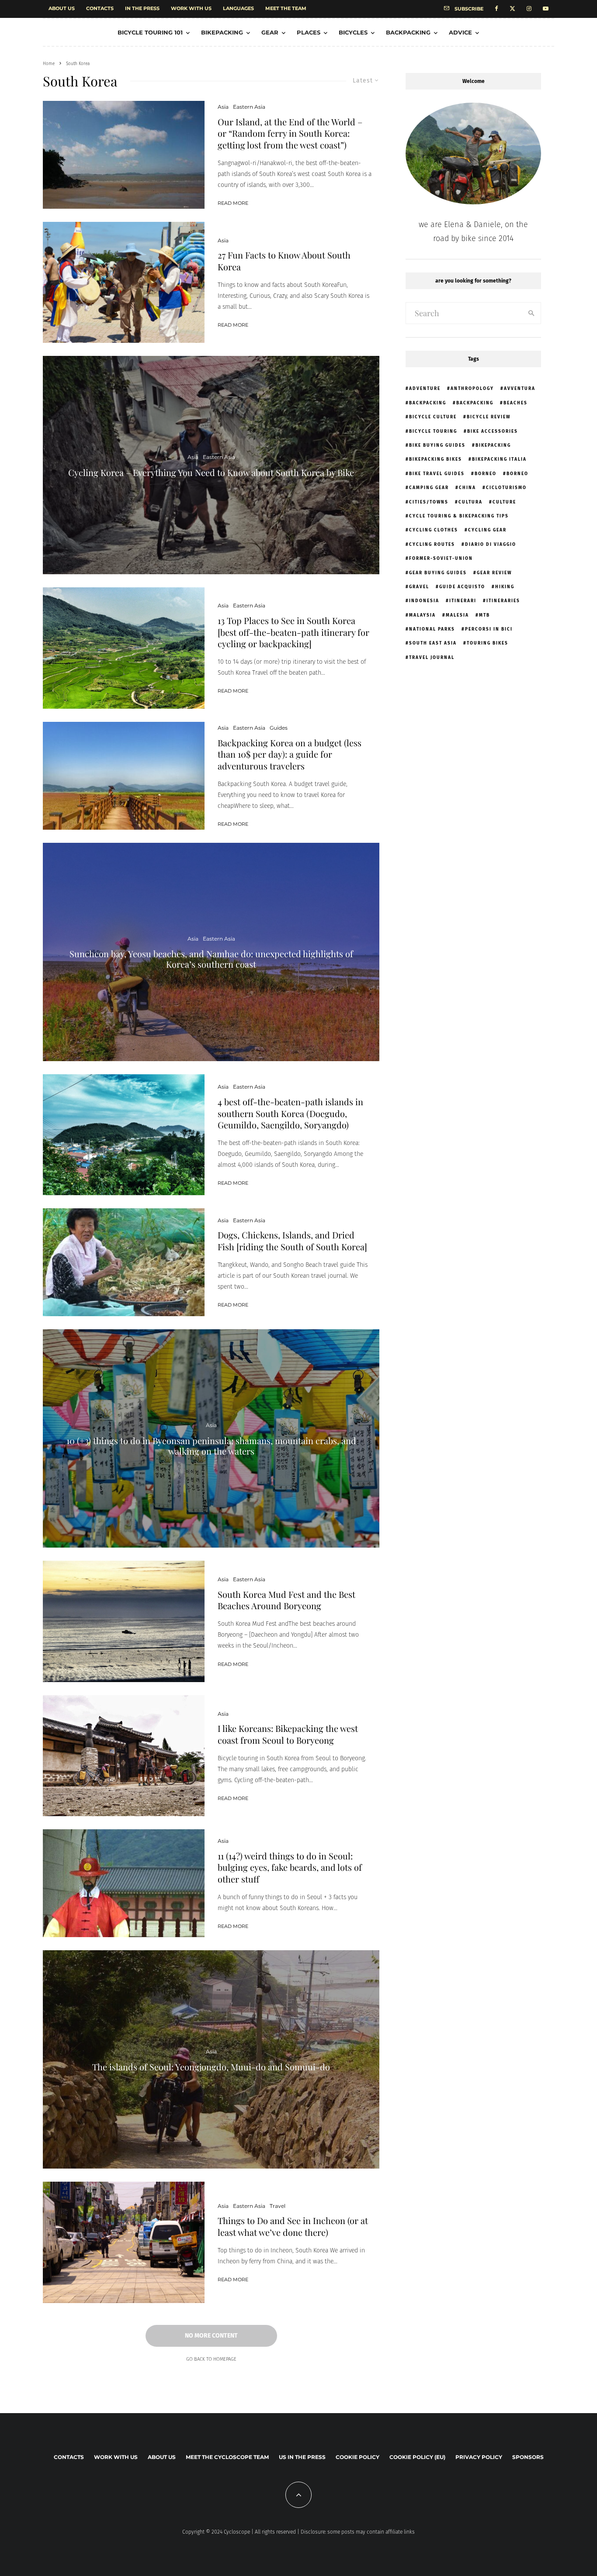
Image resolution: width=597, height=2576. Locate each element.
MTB (484, 615)
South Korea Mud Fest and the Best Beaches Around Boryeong (286, 1600)
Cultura (470, 502)
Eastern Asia (249, 107)
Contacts (100, 8)
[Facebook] (496, 9)
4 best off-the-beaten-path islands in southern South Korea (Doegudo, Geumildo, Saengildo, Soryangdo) (290, 1113)
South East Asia (433, 643)
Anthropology (472, 389)
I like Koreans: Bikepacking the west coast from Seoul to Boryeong (288, 1734)
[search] (531, 313)
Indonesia (424, 601)
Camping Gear (429, 488)
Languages (238, 8)
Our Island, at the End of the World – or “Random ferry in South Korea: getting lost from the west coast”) (290, 133)
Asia (223, 107)
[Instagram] (529, 9)
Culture (504, 502)
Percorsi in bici (489, 629)
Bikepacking (222, 32)
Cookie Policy (358, 2457)
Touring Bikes (488, 643)
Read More (233, 203)
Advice (460, 32)
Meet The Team (286, 8)
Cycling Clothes (434, 530)
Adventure (425, 389)
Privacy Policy (479, 2457)
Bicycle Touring (433, 431)
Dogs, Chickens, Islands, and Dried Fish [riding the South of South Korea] (292, 1241)
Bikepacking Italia (499, 459)
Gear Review (494, 573)
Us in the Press (302, 2457)
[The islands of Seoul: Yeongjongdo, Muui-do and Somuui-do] (211, 2059)
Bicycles (353, 32)
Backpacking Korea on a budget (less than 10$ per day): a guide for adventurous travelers (290, 754)
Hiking (505, 587)
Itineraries (503, 601)
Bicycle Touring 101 (150, 32)
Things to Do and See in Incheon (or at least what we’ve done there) (293, 2226)
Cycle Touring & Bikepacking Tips (459, 516)
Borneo (486, 474)
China (467, 488)
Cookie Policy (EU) (417, 2457)
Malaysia (422, 615)
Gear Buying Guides (438, 573)
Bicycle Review (489, 417)
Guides (279, 728)
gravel (419, 587)
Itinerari (463, 601)
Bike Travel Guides (437, 474)
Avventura (520, 389)
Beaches (515, 403)
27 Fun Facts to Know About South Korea (284, 261)
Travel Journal (432, 658)
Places (309, 32)
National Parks (432, 629)
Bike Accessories (493, 431)
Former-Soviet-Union (441, 559)
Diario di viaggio (491, 545)
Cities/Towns (429, 502)
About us (62, 8)
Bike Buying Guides (437, 445)
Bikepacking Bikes (436, 459)
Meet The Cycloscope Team (227, 2457)
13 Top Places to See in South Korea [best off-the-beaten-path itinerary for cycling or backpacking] (293, 632)
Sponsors (528, 2457)
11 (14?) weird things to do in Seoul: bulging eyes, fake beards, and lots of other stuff (290, 1867)
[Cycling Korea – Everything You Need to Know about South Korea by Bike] (211, 465)
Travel (278, 2206)
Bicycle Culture (433, 417)
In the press (142, 8)
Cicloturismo (506, 488)
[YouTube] (546, 9)
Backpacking (408, 32)
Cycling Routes (432, 545)
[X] (512, 9)
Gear (270, 32)
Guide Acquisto (462, 587)
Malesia (457, 615)
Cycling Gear (487, 530)
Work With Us (191, 8)
